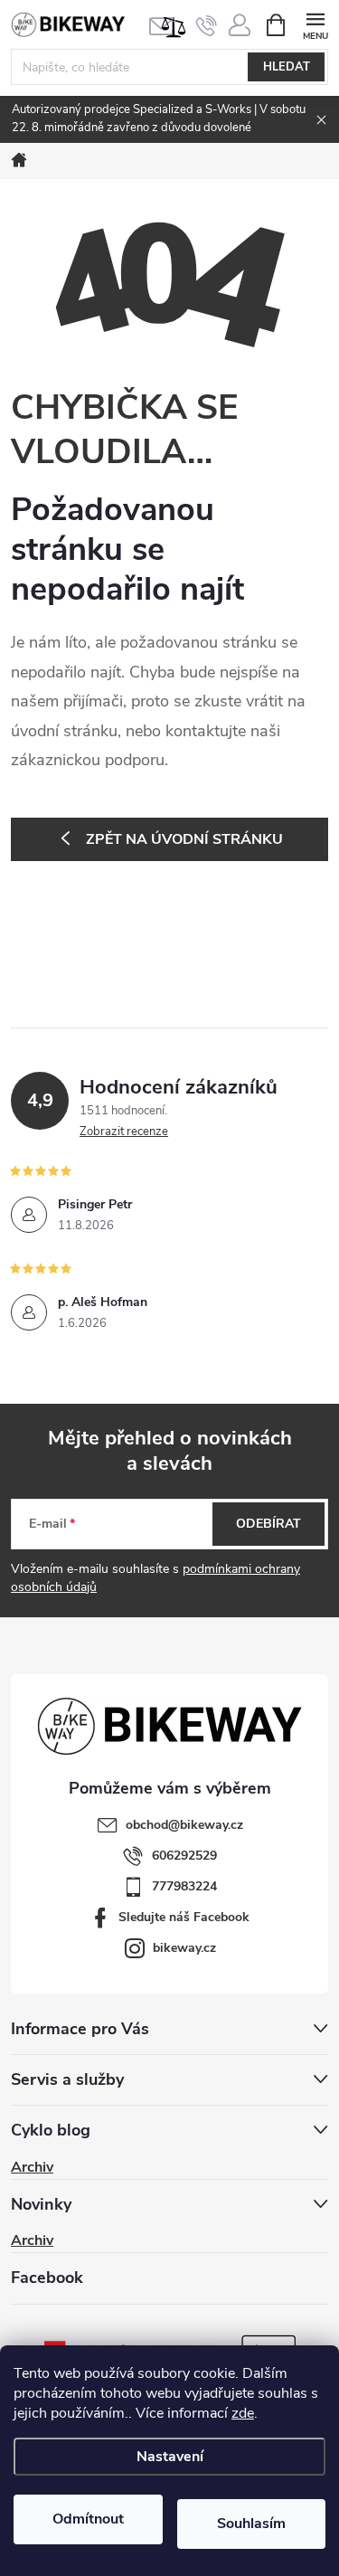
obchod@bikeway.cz (184, 1825)
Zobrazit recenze (124, 1132)
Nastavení (170, 2457)
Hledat (287, 67)
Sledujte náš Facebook (184, 1917)
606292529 (184, 1856)
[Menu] (315, 24)
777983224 (184, 1886)
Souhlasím (251, 2524)
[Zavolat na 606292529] (207, 25)
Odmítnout (88, 2519)
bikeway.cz (184, 1948)
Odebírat (268, 1524)
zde (243, 2413)
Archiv (32, 2167)
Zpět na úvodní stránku (184, 839)
